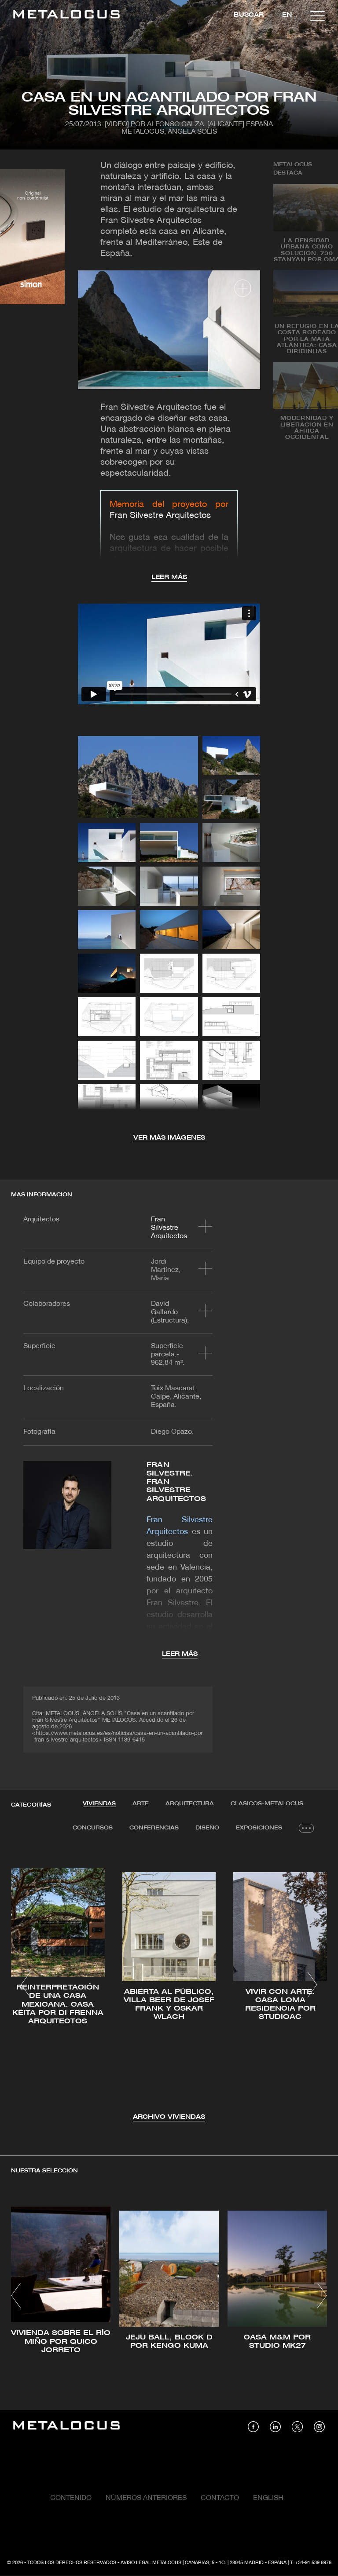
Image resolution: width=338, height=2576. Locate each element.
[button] (26, 1985)
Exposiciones (259, 1828)
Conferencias (154, 1828)
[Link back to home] (66, 16)
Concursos (93, 1828)
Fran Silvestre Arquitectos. (170, 1228)
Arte (141, 1804)
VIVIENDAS (99, 1804)
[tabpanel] (169, 1986)
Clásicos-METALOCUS (267, 1804)
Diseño (207, 1828)
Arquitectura (190, 1804)
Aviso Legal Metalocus (151, 2563)
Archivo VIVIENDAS (169, 2117)
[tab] (99, 1804)
